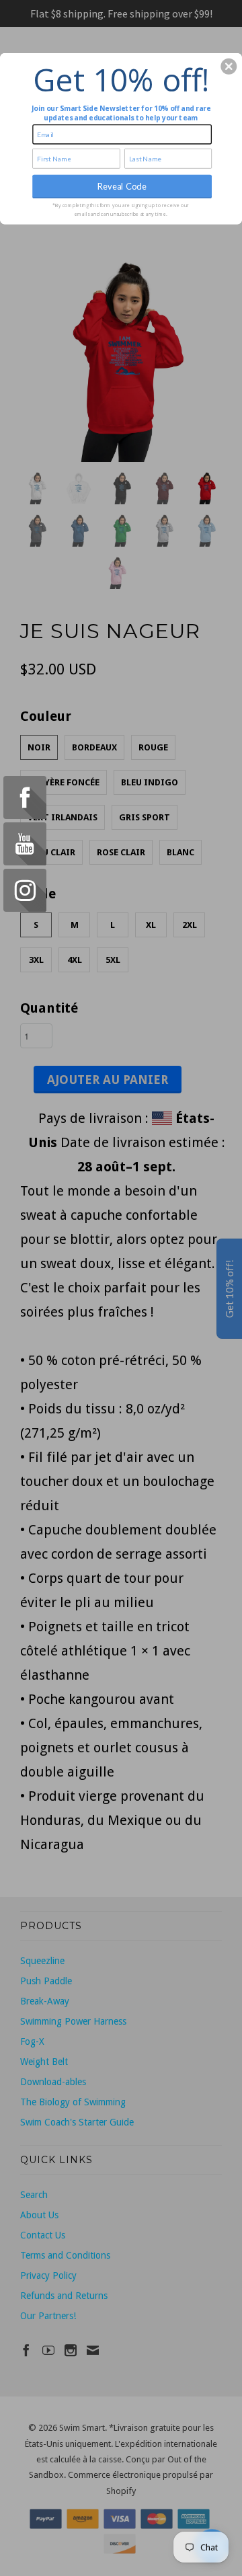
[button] (229, 67)
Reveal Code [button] (122, 186)
